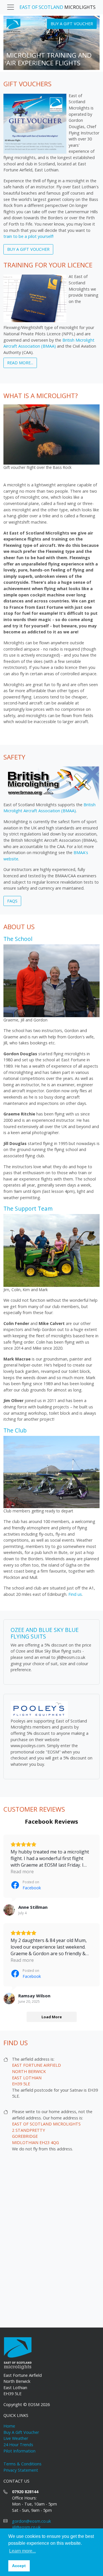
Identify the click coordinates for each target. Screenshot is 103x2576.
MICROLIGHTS (58, 7)
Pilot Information (19, 2451)
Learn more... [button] (22, 2551)
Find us (75, 1594)
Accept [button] (19, 2566)
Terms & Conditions (22, 2464)
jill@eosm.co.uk (26, 2527)
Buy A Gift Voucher (72, 24)
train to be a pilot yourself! (28, 236)
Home (9, 2426)
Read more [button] (22, 1872)
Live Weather (16, 2438)
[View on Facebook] (9, 1910)
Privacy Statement (21, 2470)
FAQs (12, 901)
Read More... (20, 363)
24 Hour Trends (18, 2445)
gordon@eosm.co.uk (31, 2521)
